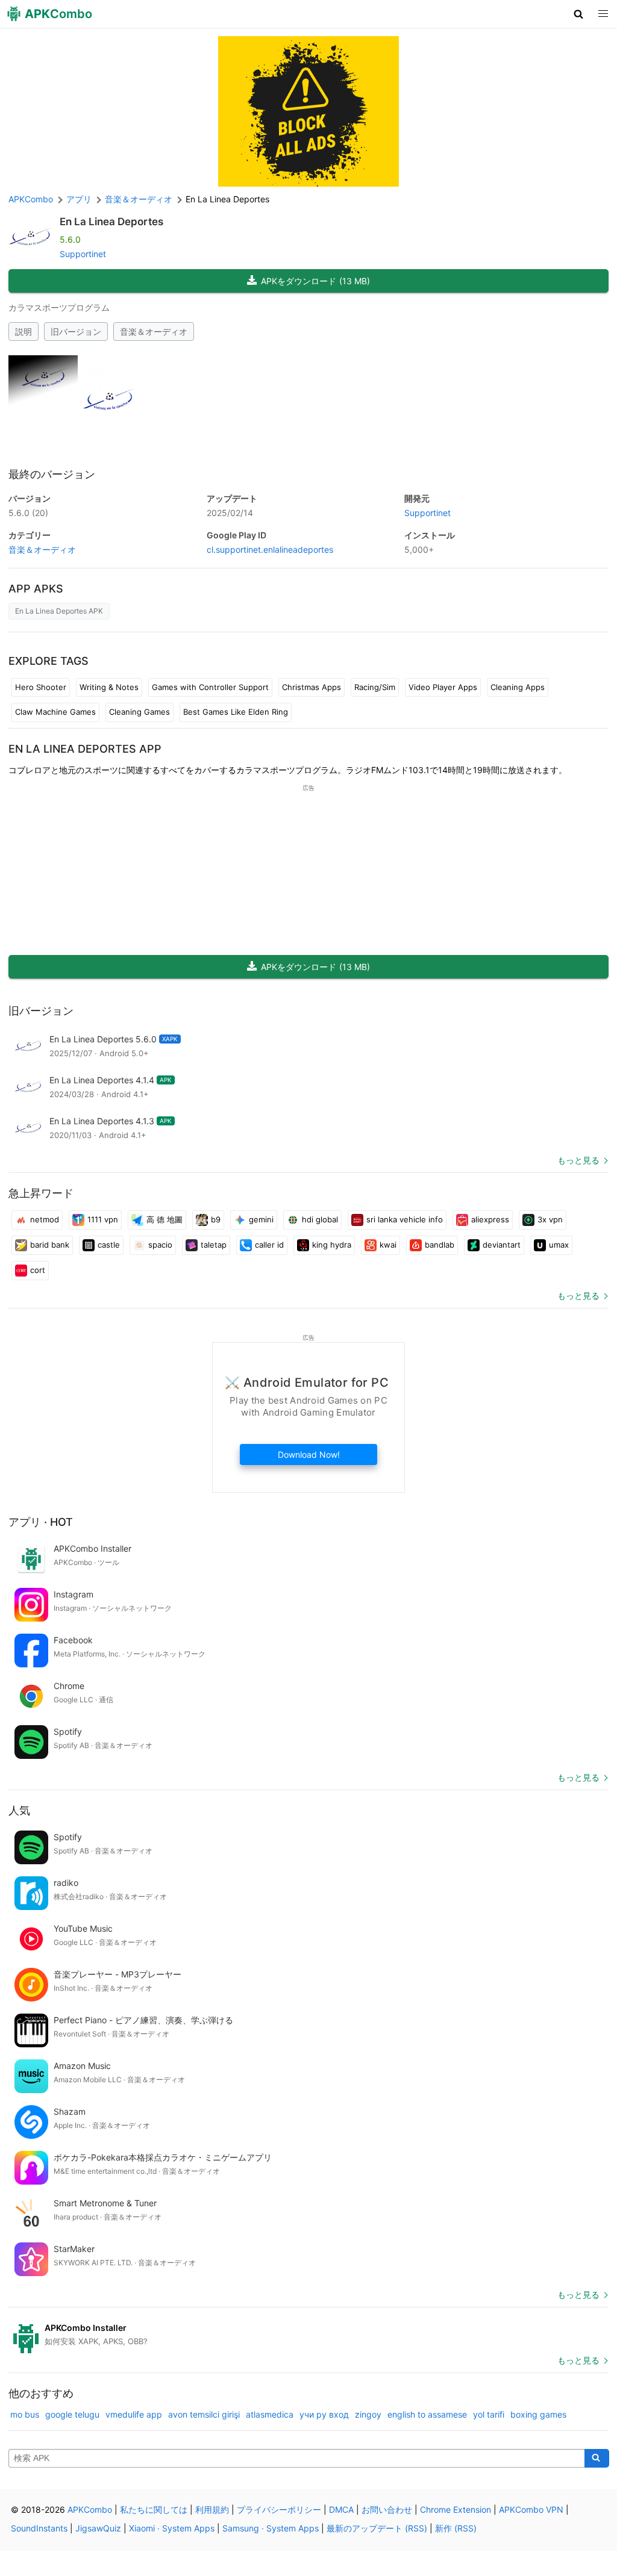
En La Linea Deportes (111, 222)
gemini (261, 1219)
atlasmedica (270, 2414)
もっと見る (578, 1160)
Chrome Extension (456, 2509)
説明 (23, 331)
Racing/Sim (375, 687)
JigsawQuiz (98, 2528)
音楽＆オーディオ (154, 331)
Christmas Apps (312, 687)
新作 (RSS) (456, 2528)
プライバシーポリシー (279, 2509)
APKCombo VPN (531, 2509)
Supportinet (83, 254)
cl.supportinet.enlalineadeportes (270, 549)
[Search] (597, 2459)
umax (559, 1245)
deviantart (502, 1245)
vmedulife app (134, 2414)
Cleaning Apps (518, 687)
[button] (579, 14)
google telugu (72, 2414)
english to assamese (427, 2414)
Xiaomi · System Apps (172, 2528)
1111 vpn (103, 1219)
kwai (388, 1245)
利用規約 (212, 2509)
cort (38, 1270)
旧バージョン (76, 331)
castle (109, 1245)
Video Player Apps (443, 687)
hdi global (320, 1219)
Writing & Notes (109, 687)
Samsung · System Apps (271, 2528)
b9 (216, 1219)
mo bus (25, 2414)
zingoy (368, 2414)
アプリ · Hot (41, 1522)
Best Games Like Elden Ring (236, 712)
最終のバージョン (52, 474)
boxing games (538, 2414)
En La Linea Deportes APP (85, 749)
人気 (19, 1810)
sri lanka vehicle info (405, 1219)
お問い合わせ (387, 2509)
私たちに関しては (154, 2509)
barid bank (50, 1245)
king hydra (332, 1245)
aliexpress (490, 1219)
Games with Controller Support (210, 687)
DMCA (341, 2509)
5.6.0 (28, 513)
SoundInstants (39, 2528)
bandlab (440, 1245)
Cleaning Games (139, 712)
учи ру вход (324, 2414)
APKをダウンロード (315, 281)
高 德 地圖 (164, 1219)
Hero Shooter (41, 687)
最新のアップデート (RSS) (377, 2528)
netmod (45, 1219)
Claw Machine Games (55, 712)
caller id (269, 1245)
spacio (160, 1245)
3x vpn (550, 1219)
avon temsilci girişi (204, 2414)
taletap (214, 1245)
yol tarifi (489, 2414)
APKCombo (31, 199)
